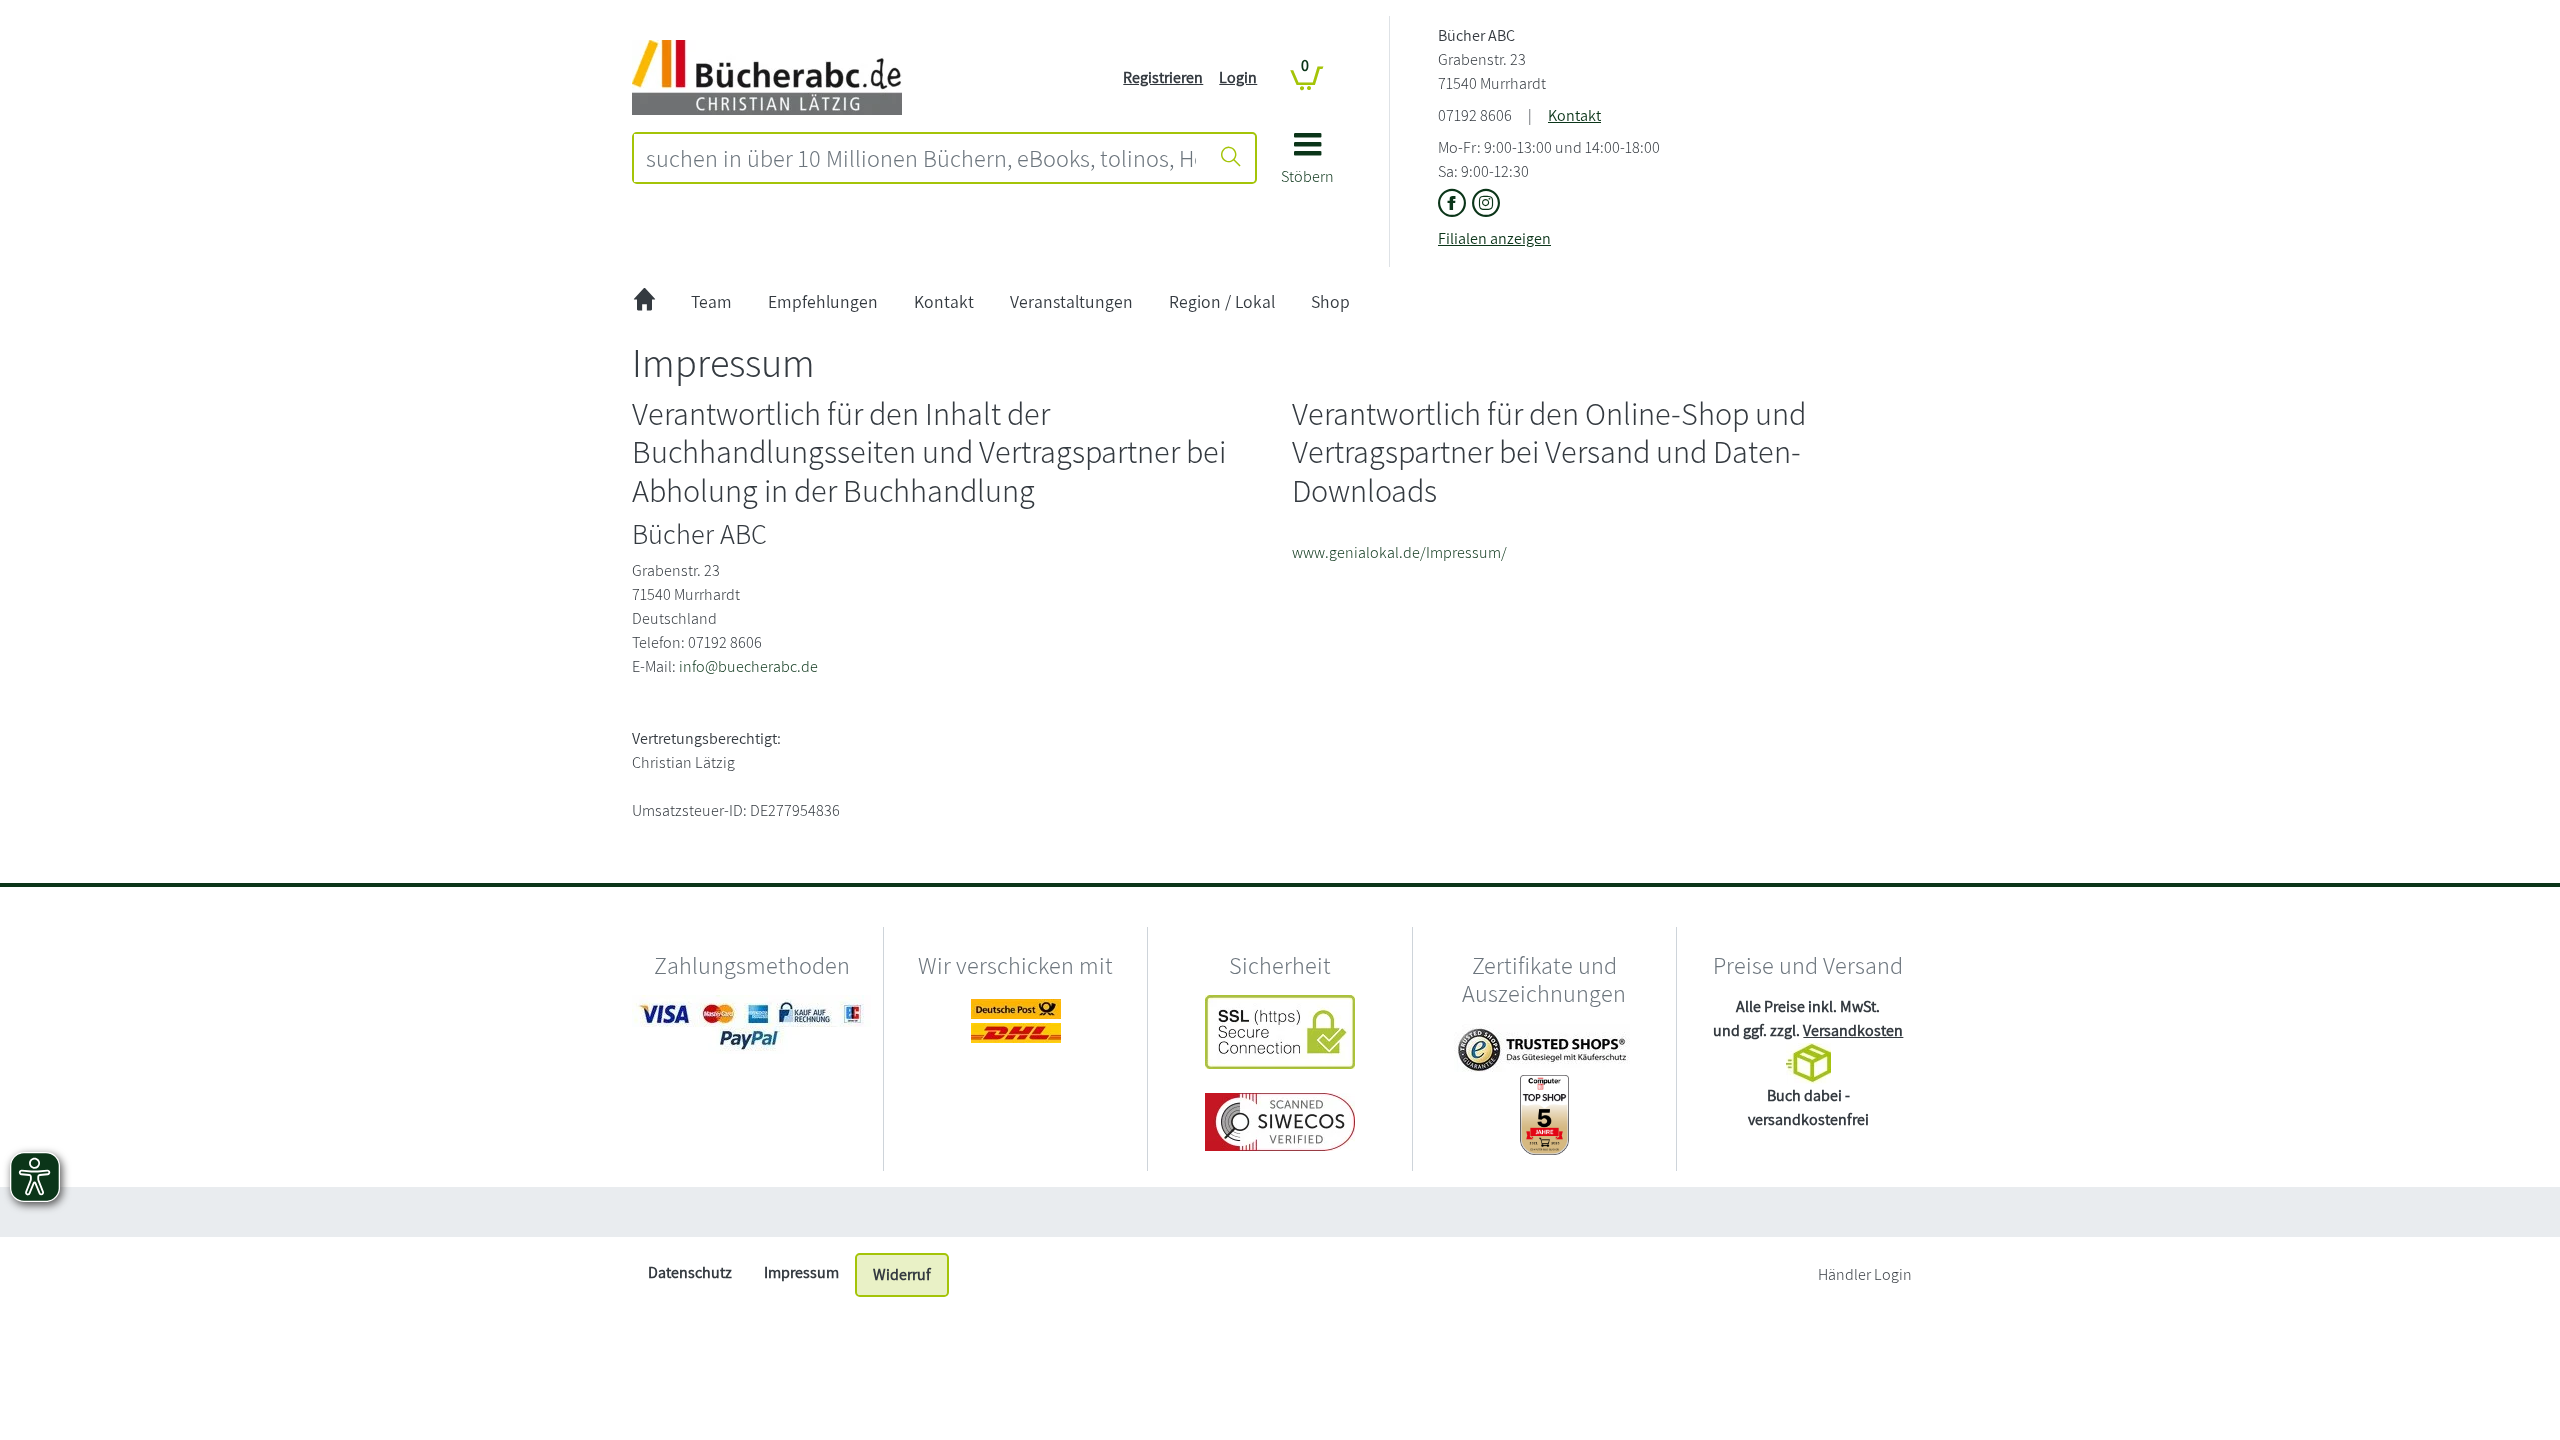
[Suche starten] (1231, 158)
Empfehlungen (823, 301)
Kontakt (1574, 115)
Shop (1330, 301)
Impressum (801, 1272)
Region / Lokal (1222, 301)
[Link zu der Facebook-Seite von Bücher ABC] (1455, 204)
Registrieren (1163, 77)
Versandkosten (1853, 1030)
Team (711, 301)
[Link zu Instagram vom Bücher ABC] (1486, 204)
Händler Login (1865, 1274)
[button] (1307, 165)
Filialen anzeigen (1494, 238)
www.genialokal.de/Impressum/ (1399, 552)
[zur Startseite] (644, 302)
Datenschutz (690, 1272)
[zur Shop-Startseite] (767, 76)
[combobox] (921, 158)
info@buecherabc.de (748, 666)
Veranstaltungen (1071, 301)
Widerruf (902, 1274)
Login (1238, 77)
